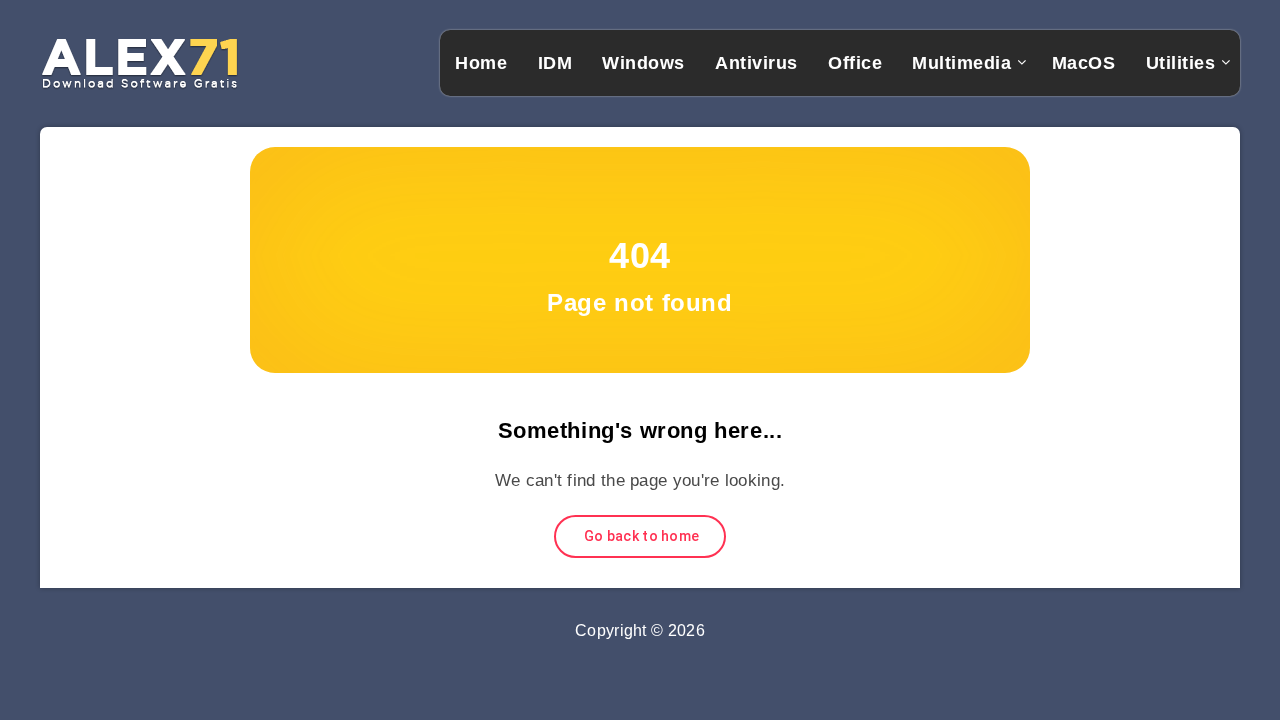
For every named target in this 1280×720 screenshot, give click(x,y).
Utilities (1181, 63)
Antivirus (756, 63)
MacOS (1084, 63)
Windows (643, 63)
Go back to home (640, 536)
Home (481, 63)
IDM (555, 63)
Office (855, 63)
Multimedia (961, 63)
